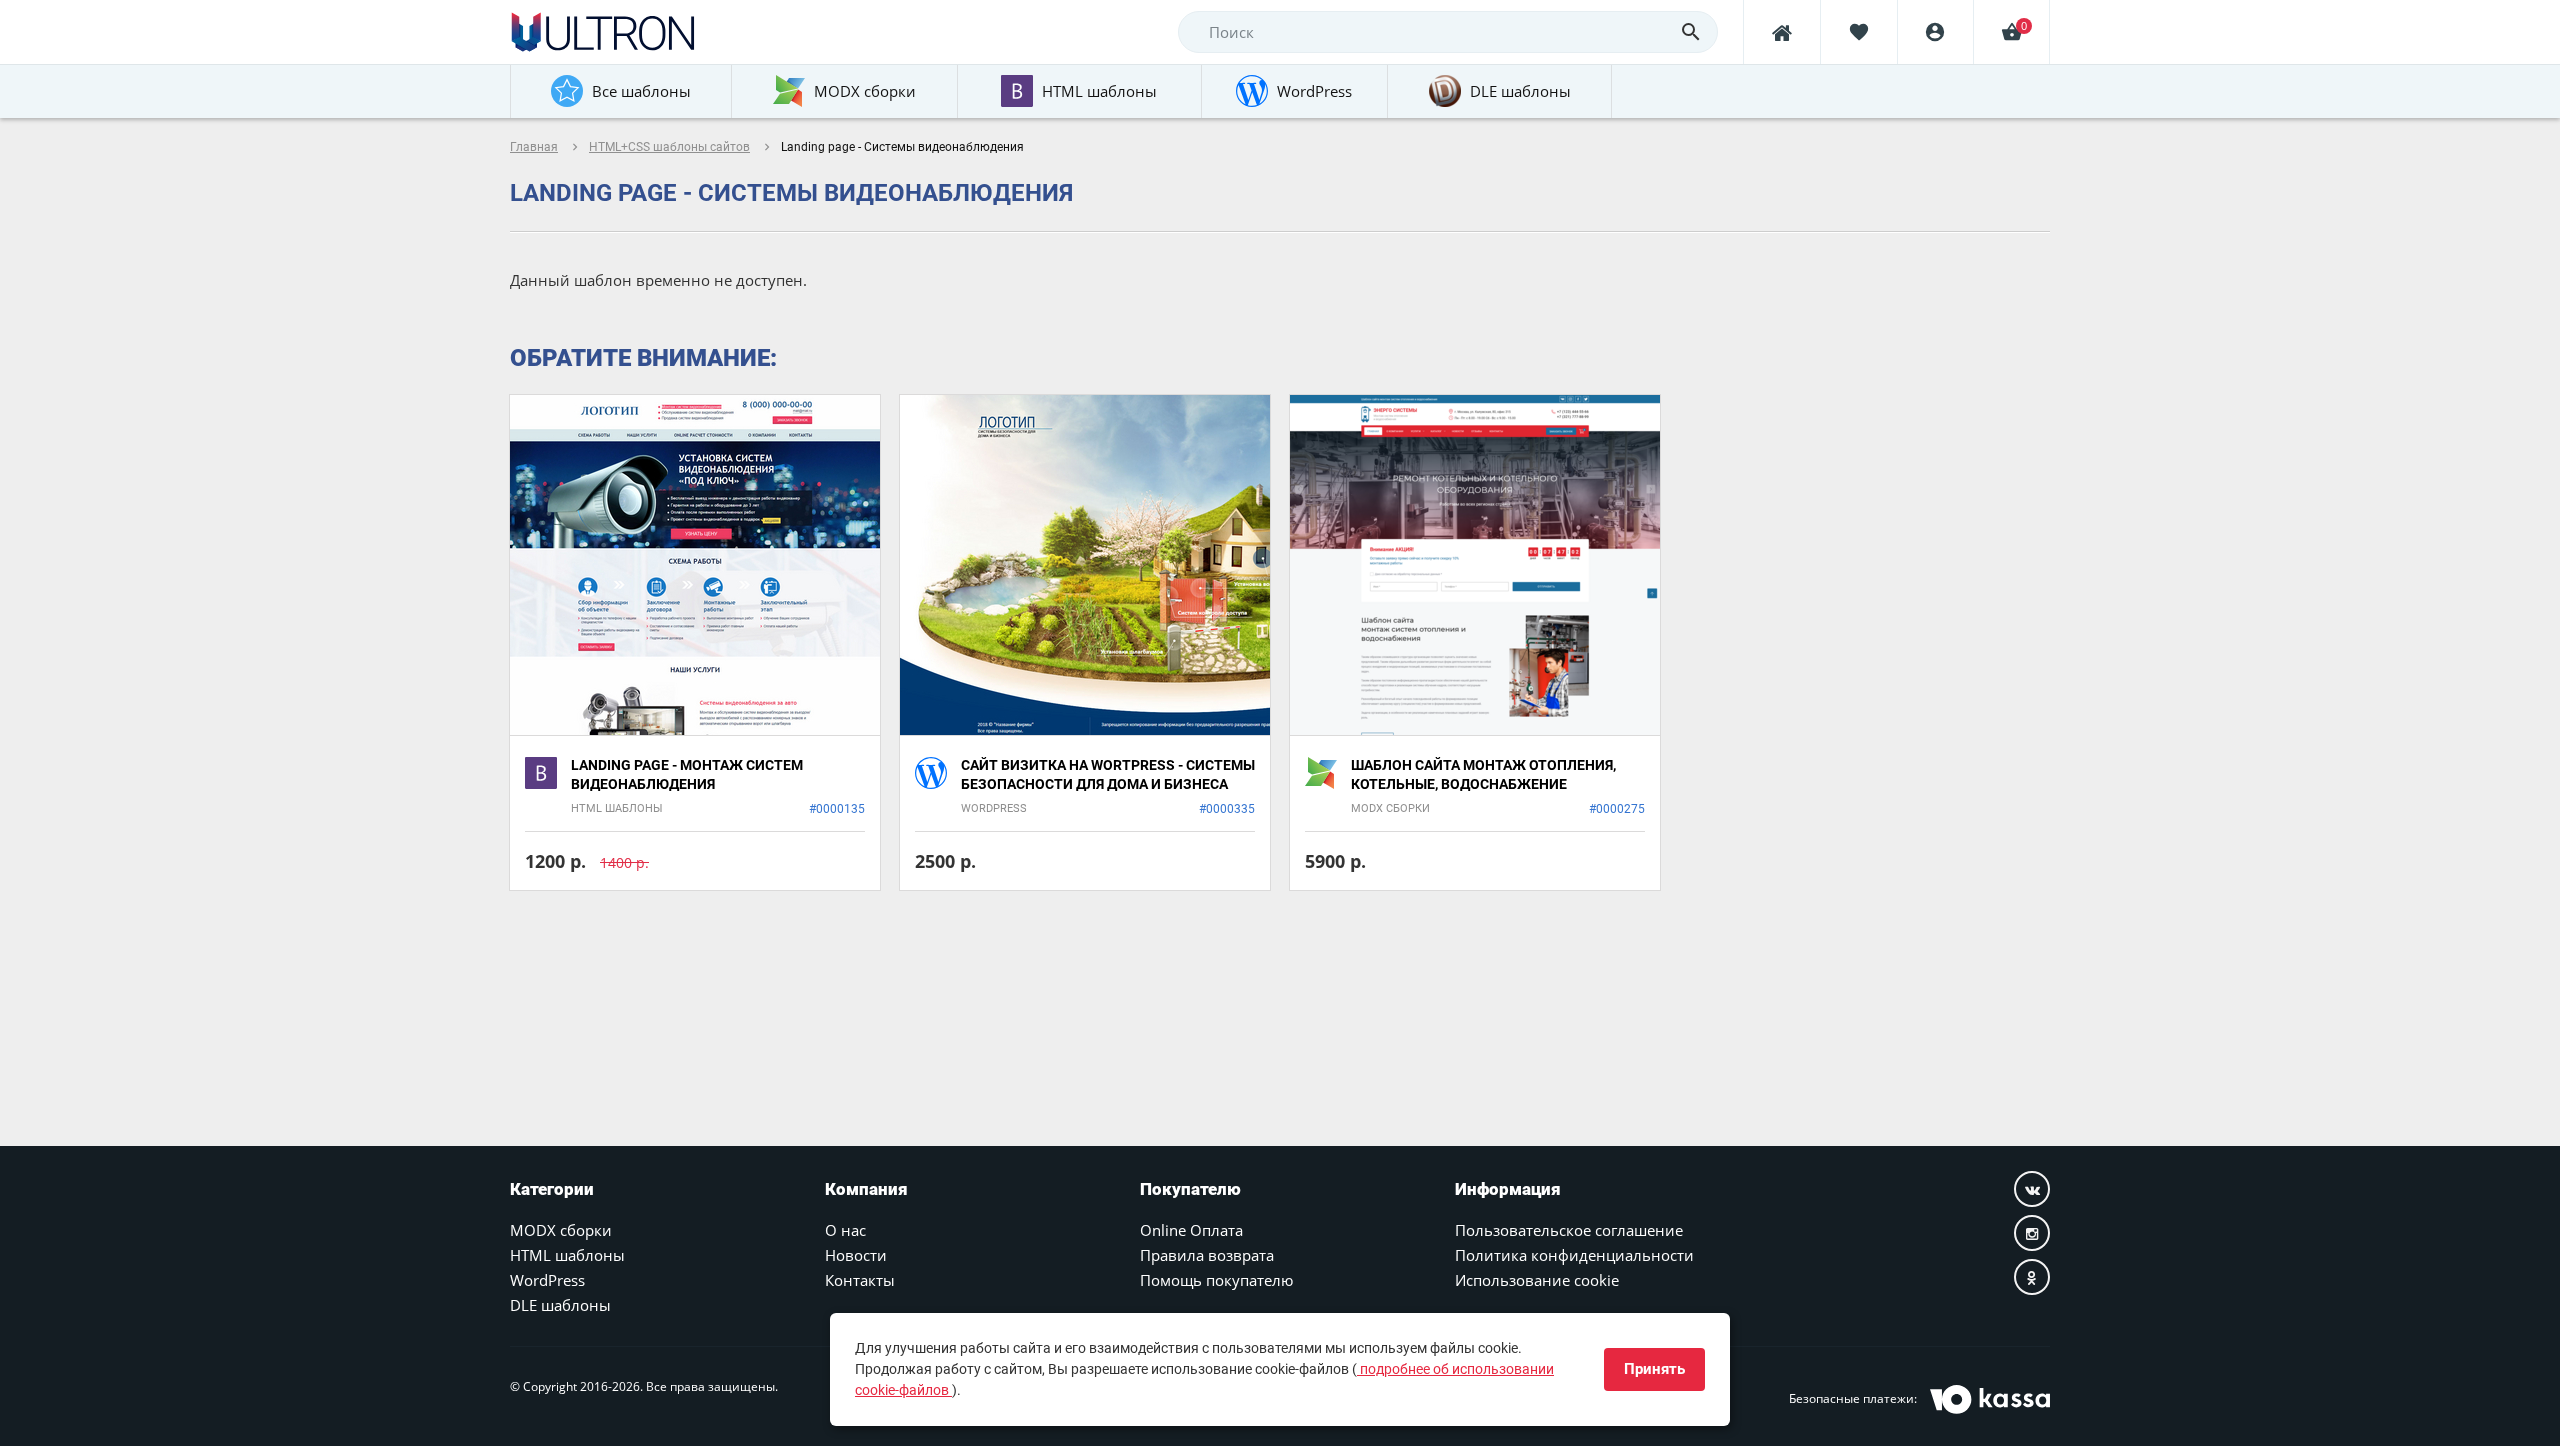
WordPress (547, 1280)
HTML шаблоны (567, 1255)
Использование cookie (1537, 1280)
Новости (856, 1255)
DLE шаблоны (560, 1305)
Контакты (860, 1280)
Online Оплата (1191, 1230)
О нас (845, 1230)
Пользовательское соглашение (1569, 1230)
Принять (1654, 1369)
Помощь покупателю (1216, 1280)
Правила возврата (1207, 1255)
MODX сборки (561, 1230)
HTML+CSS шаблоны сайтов (669, 147)
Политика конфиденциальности (1574, 1255)
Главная (534, 147)
